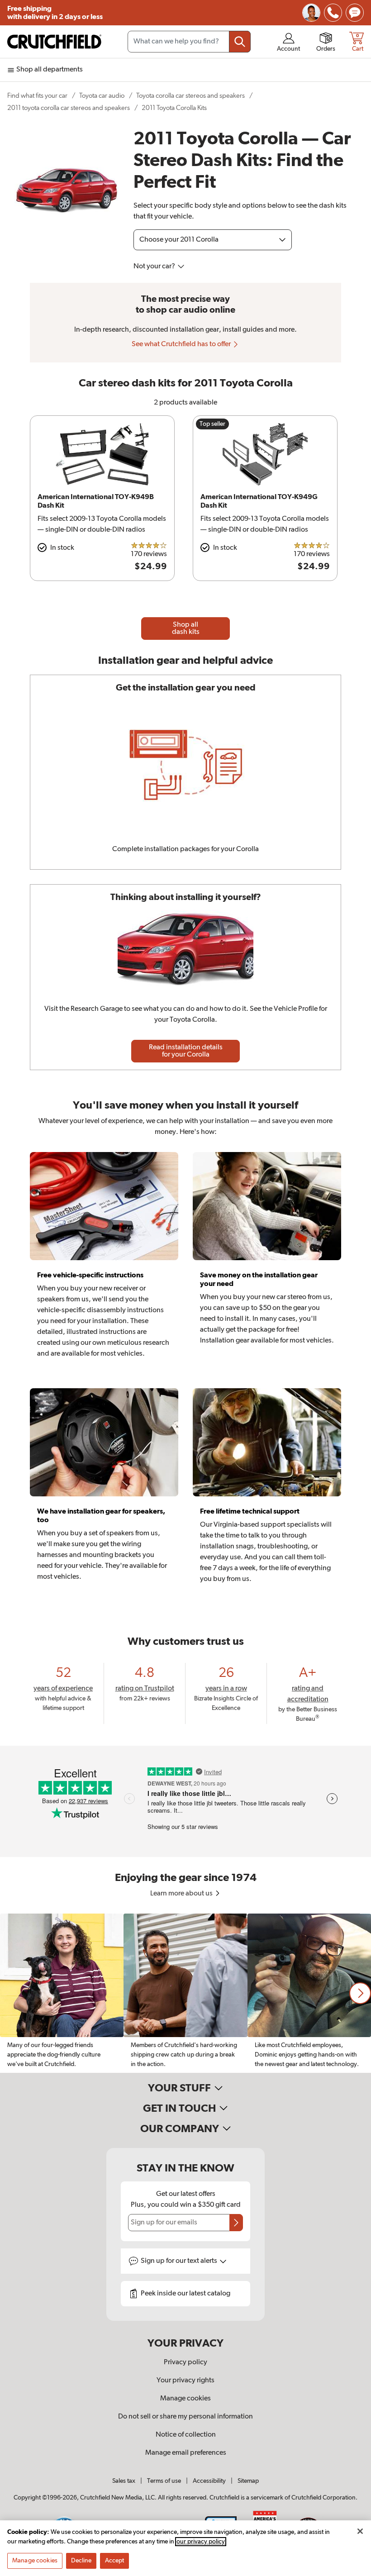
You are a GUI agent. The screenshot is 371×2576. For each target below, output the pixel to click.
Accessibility (209, 2481)
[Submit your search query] (240, 42)
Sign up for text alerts (180, 2261)
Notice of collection (186, 2435)
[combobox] (189, 42)
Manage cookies (185, 2399)
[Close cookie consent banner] (360, 2531)
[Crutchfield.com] (54, 42)
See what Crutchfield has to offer (182, 344)
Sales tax (124, 2481)
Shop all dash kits (186, 629)
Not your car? (155, 267)
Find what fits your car (37, 96)
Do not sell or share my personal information (185, 2417)
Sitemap (248, 2481)
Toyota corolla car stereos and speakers (190, 96)
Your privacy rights (185, 2381)
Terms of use (164, 2481)
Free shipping (55, 13)
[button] (360, 1993)
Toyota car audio (102, 96)
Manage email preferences (186, 2453)
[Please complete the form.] (236, 2223)
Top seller (212, 424)
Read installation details (186, 1051)
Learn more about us (182, 1894)
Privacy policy (185, 2362)
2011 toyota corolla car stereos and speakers (69, 108)
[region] (185, 1993)
